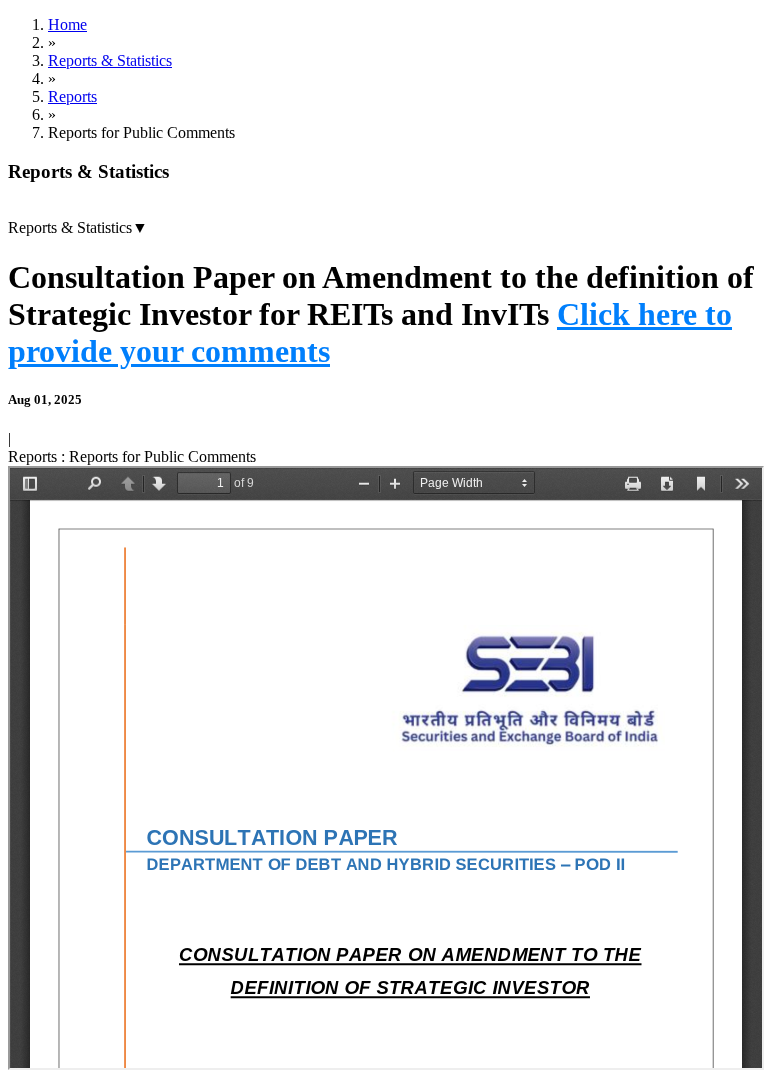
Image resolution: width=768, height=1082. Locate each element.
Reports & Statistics (110, 60)
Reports (72, 96)
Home (67, 24)
